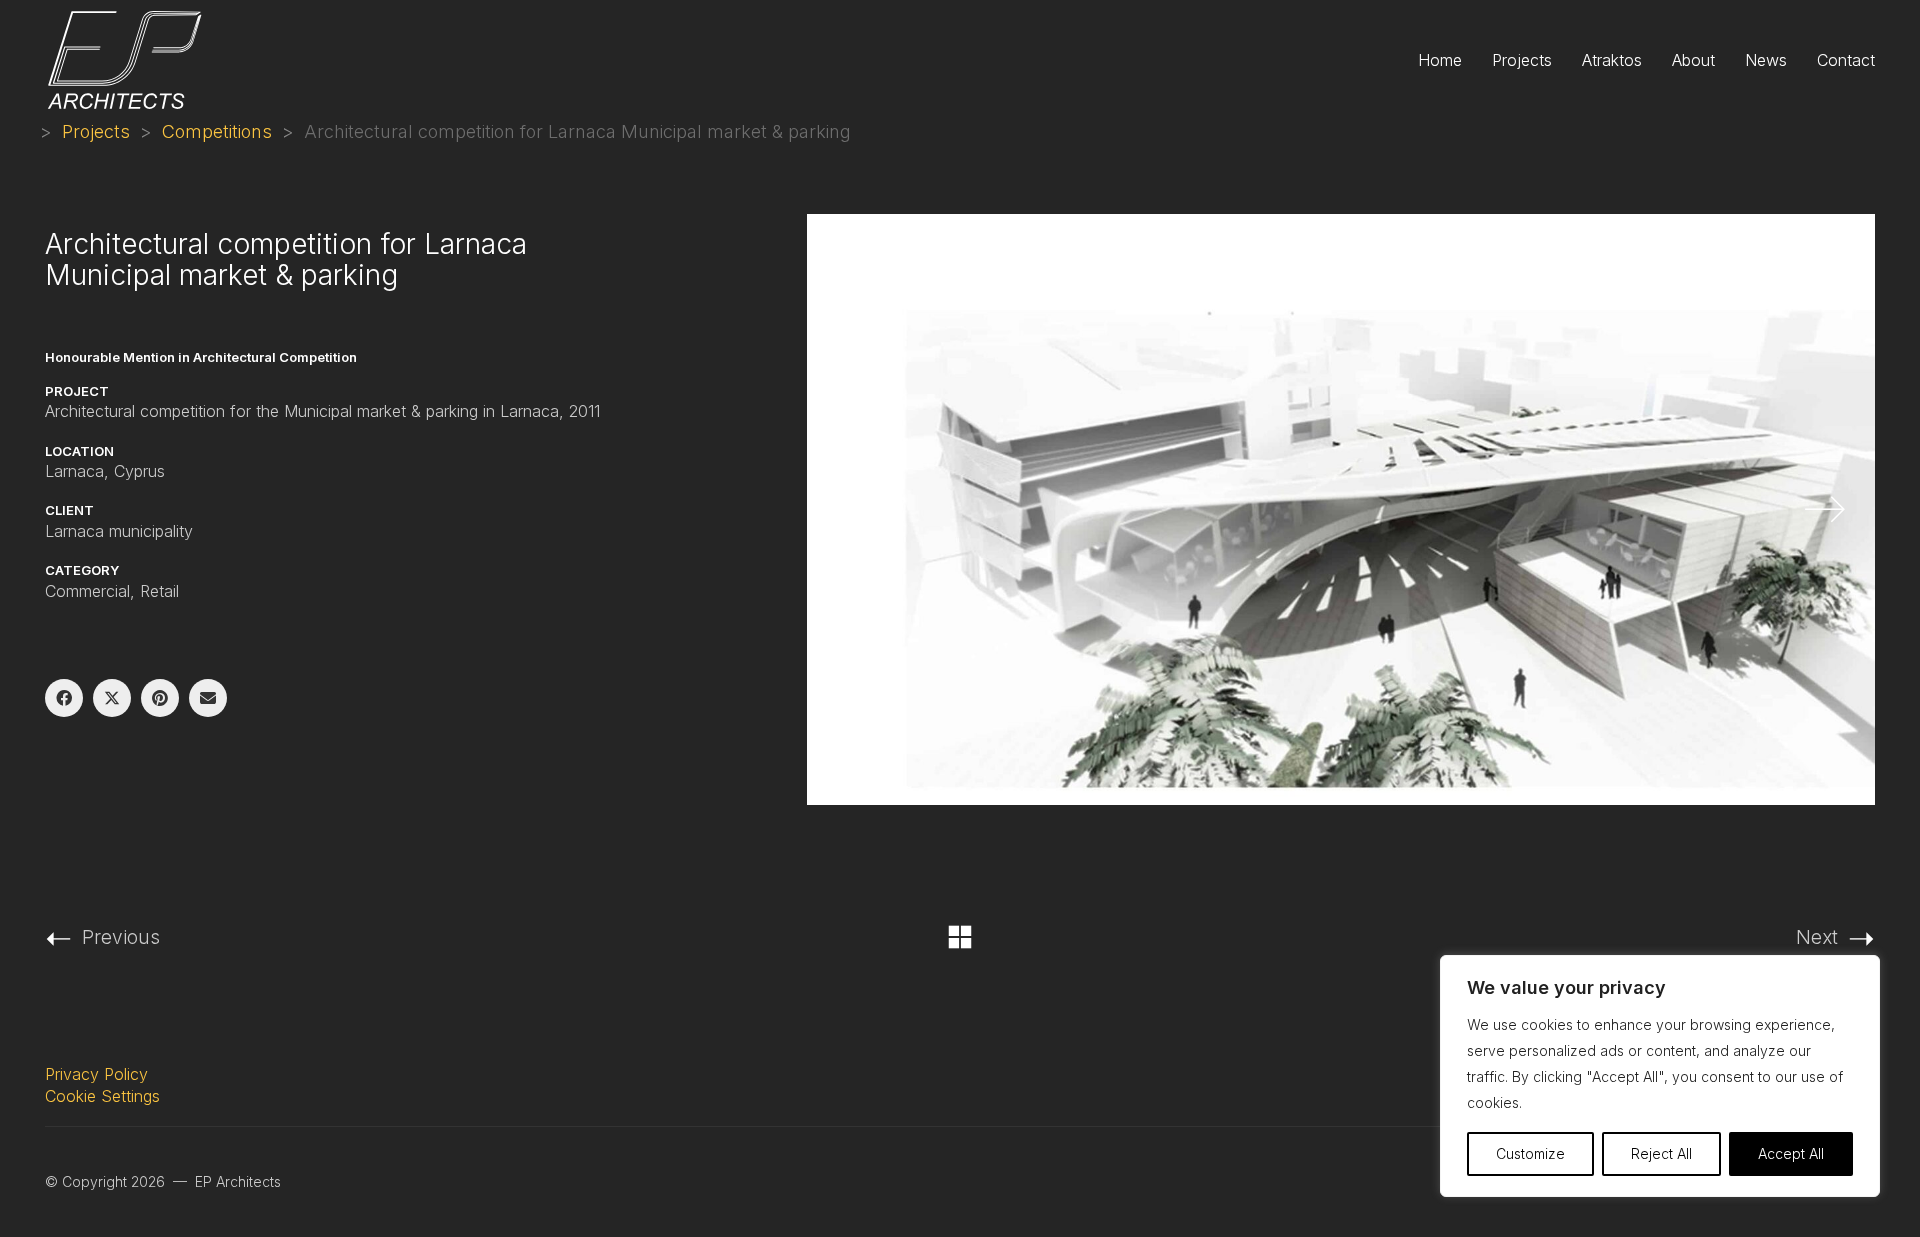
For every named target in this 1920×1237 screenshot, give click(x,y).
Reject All (1661, 1153)
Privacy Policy (96, 1074)
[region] (1660, 1076)
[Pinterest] (160, 698)
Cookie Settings (102, 1096)
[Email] (208, 698)
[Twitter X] (112, 698)
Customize (1530, 1153)
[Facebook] (64, 698)
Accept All (1791, 1153)
